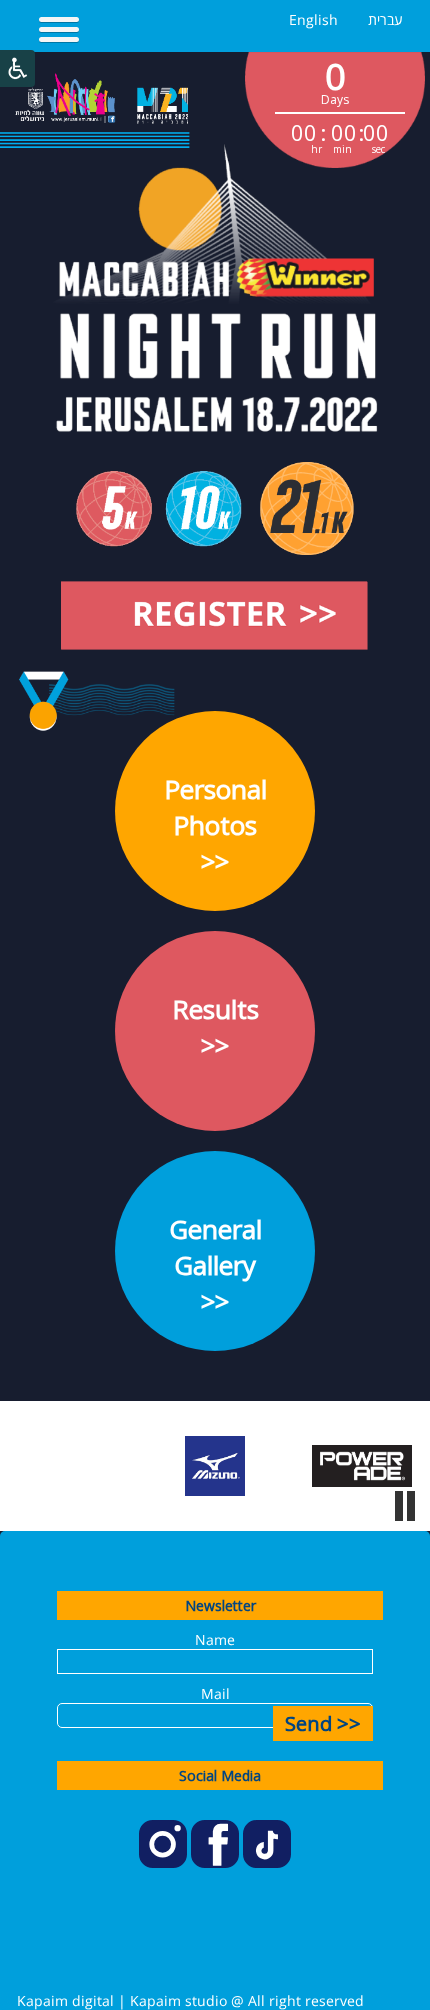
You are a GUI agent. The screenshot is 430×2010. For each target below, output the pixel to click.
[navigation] (59, 31)
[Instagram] (165, 1862)
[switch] (405, 1506)
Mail (215, 1693)
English (313, 19)
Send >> (323, 1723)
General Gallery (215, 1265)
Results (215, 1027)
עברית (385, 19)
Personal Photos (215, 825)
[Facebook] (217, 1862)
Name (215, 1639)
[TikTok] (267, 1862)
